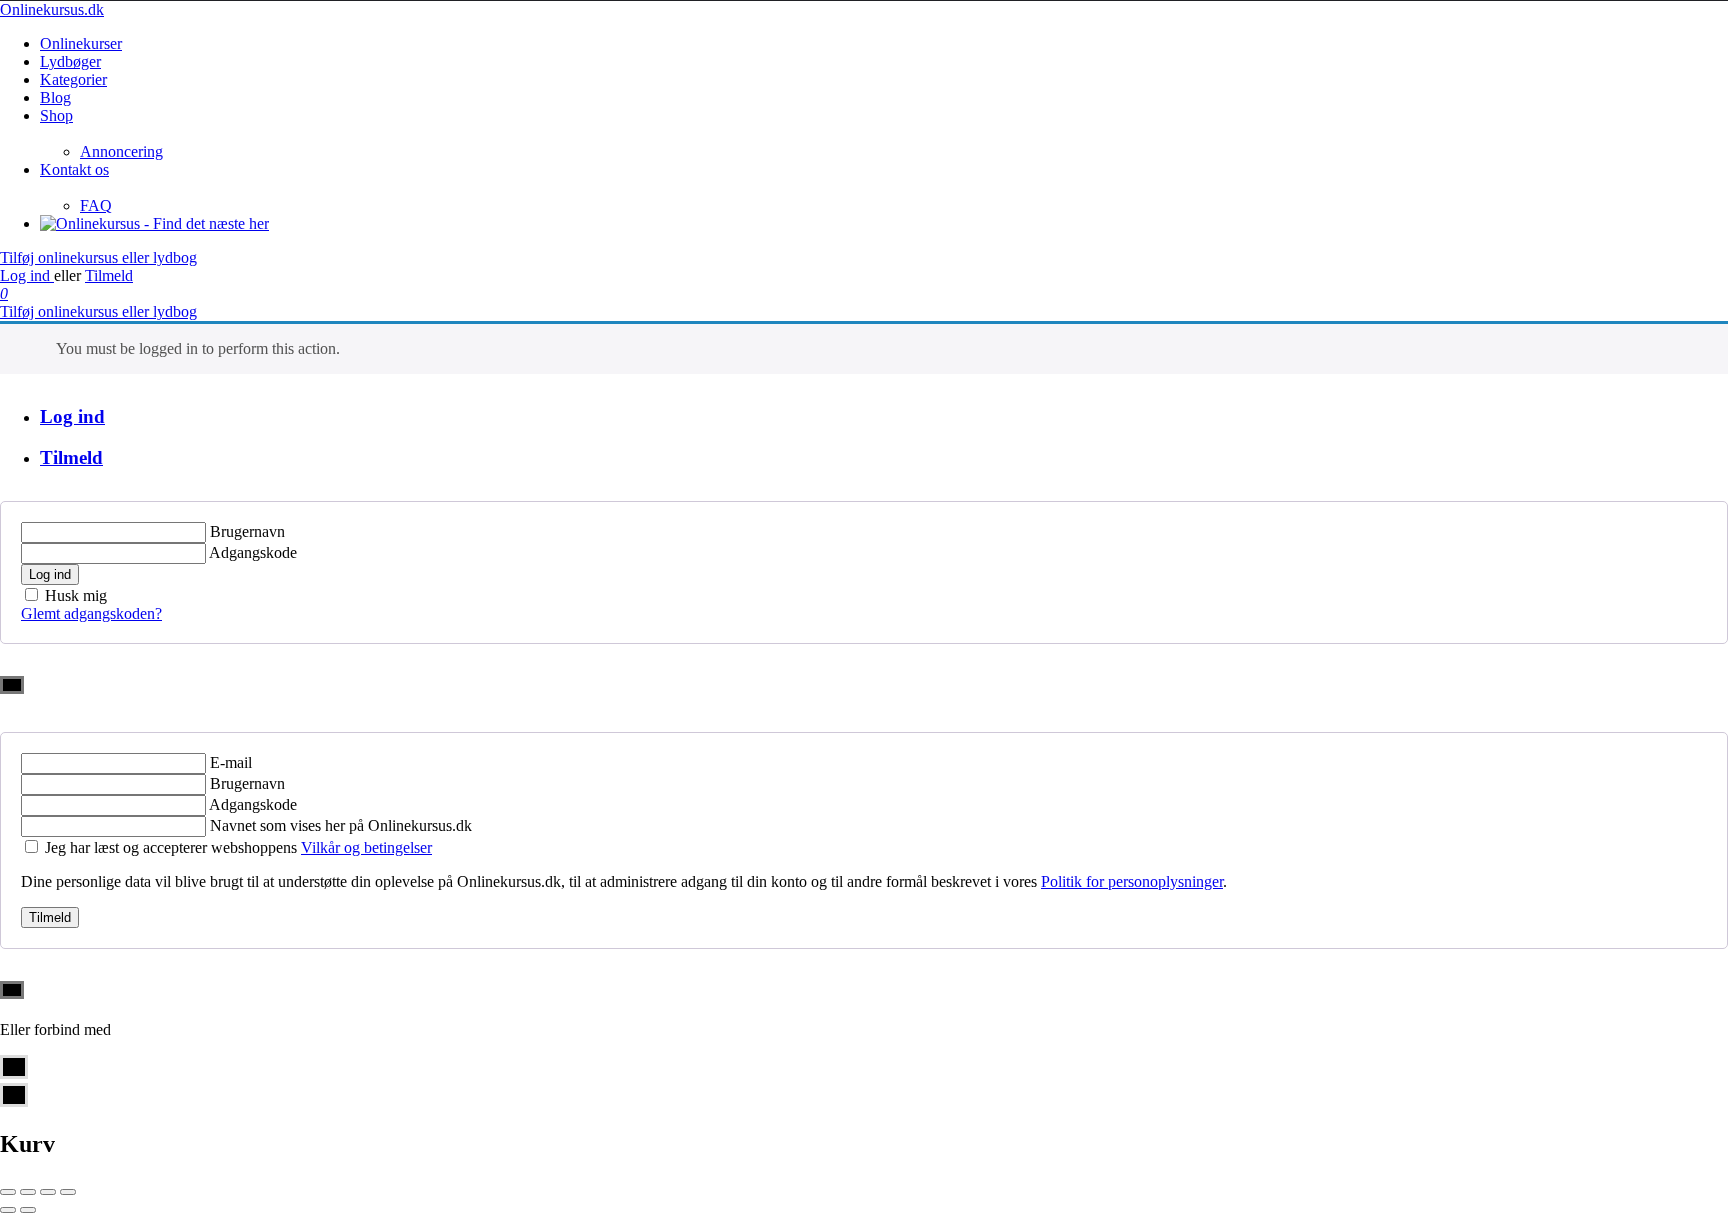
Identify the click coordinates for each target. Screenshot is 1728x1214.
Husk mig (76, 595)
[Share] (28, 1192)
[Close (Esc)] (8, 1192)
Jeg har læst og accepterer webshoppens (238, 847)
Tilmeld (109, 275)
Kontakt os (74, 169)
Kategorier (73, 79)
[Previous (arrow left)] (8, 1210)
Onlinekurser (81, 43)
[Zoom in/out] (68, 1192)
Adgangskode (253, 552)
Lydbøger (70, 61)
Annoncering (121, 151)
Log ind (27, 275)
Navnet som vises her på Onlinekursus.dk (341, 825)
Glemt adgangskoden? (91, 613)
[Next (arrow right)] (28, 1210)
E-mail (231, 762)
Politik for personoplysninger (1132, 881)
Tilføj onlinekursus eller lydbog (98, 257)
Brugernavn (247, 531)
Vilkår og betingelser (366, 847)
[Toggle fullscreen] (48, 1192)
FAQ (96, 205)
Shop (56, 115)
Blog (55, 97)
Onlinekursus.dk (52, 9)
